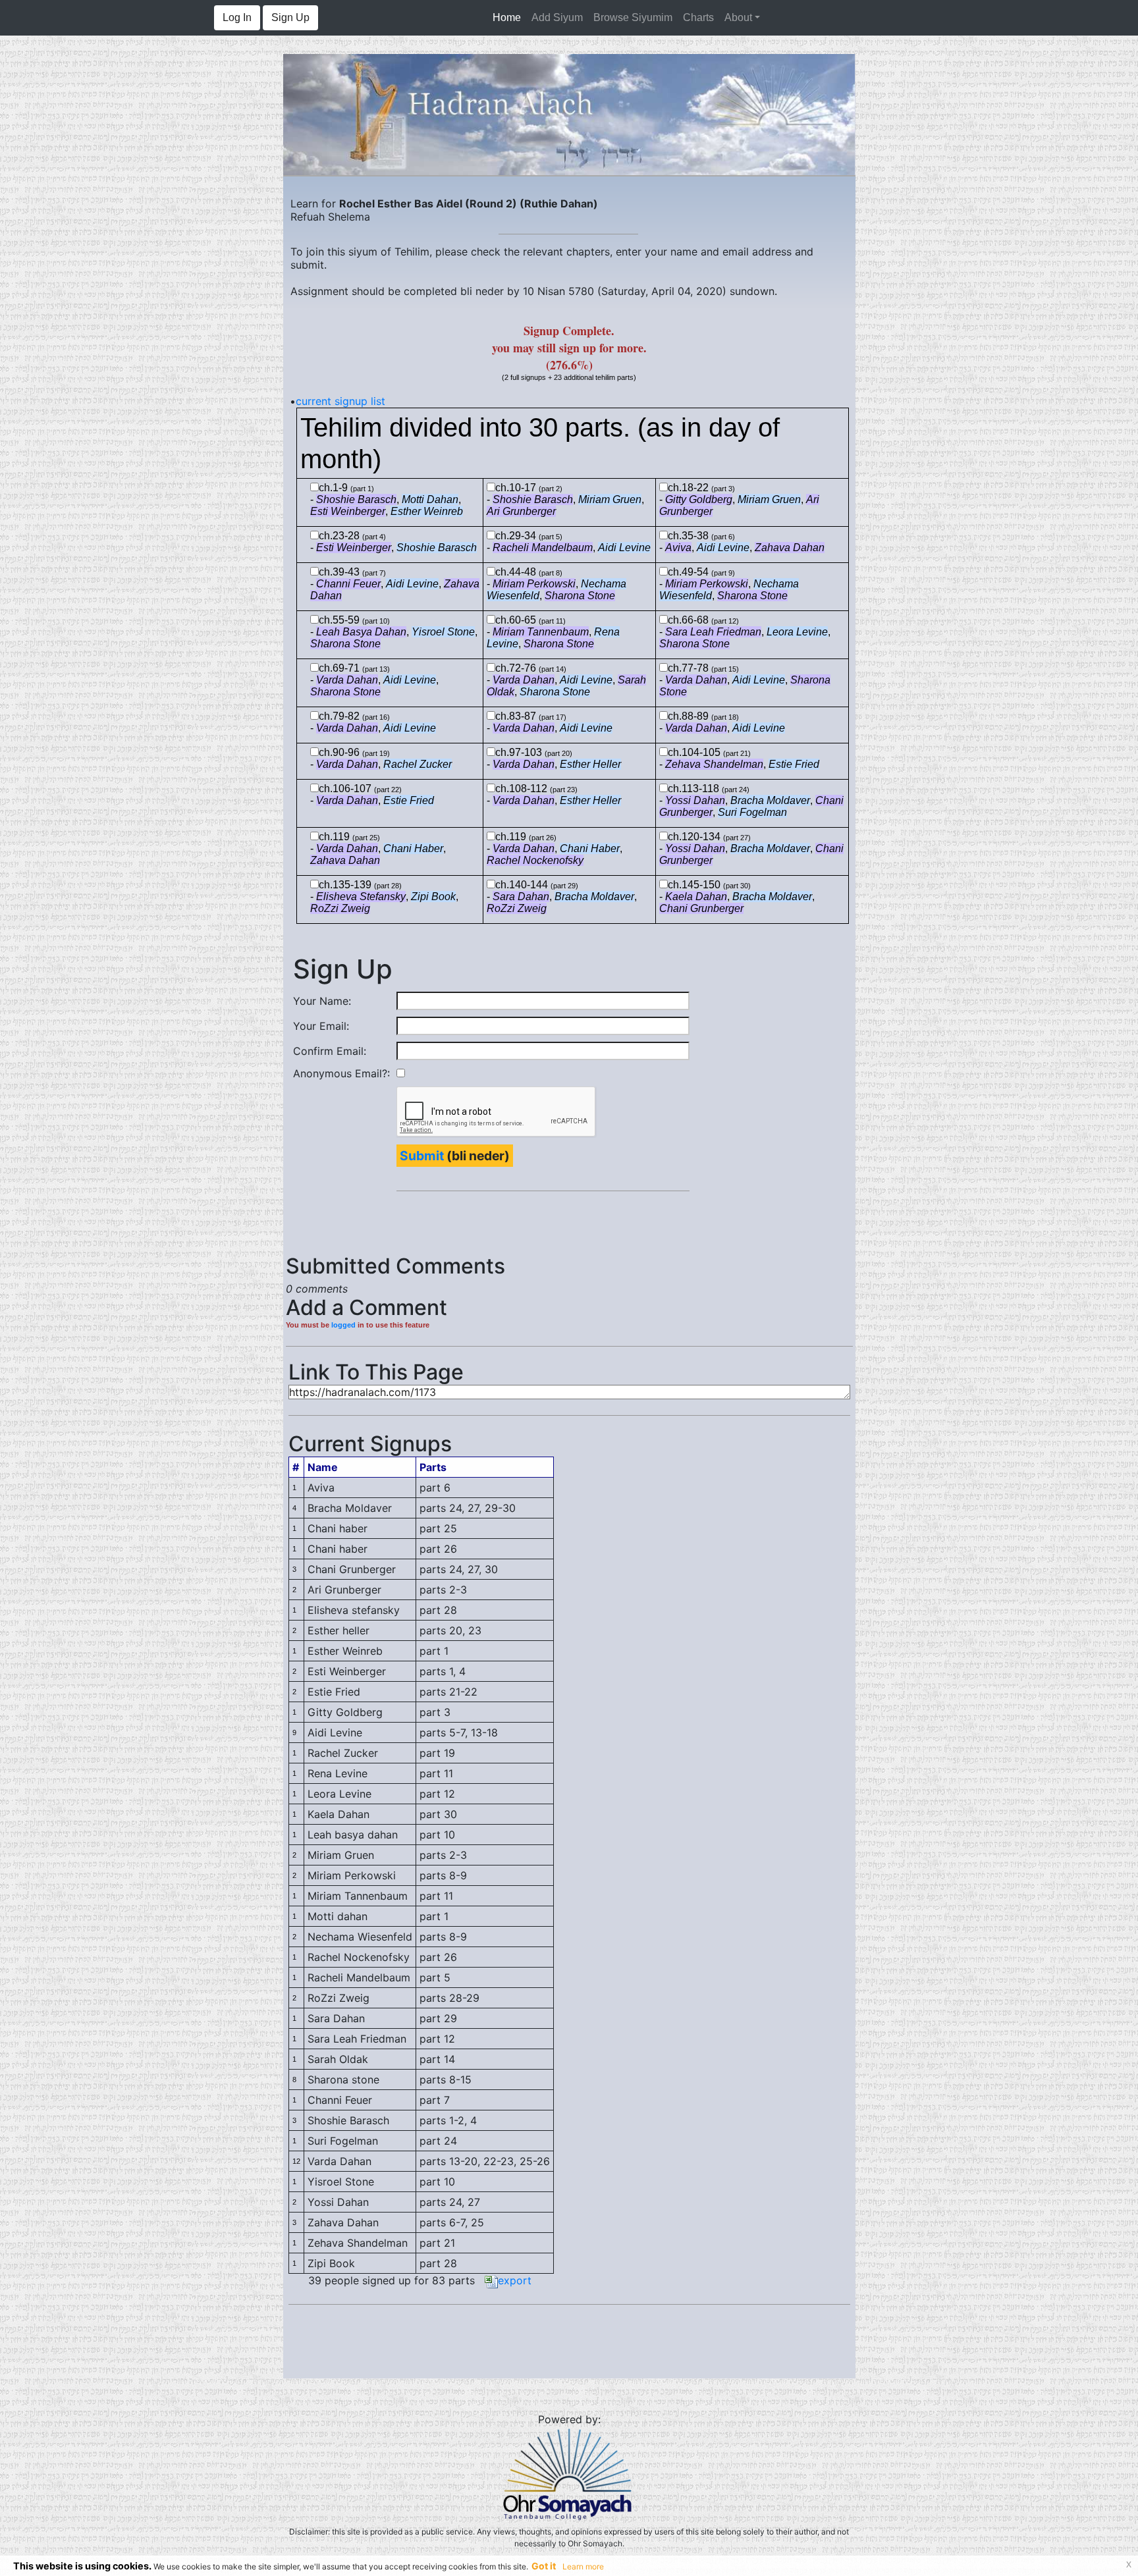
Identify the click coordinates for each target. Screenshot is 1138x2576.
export (515, 2280)
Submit (422, 1156)
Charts (698, 17)
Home (509, 17)
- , (393, 548)
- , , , (387, 505)
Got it (544, 2566)
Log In (237, 17)
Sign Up (290, 17)
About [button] (738, 17)
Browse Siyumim (633, 17)
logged (343, 1325)
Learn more (583, 2566)
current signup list (340, 401)
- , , (565, 505)
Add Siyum (557, 17)
